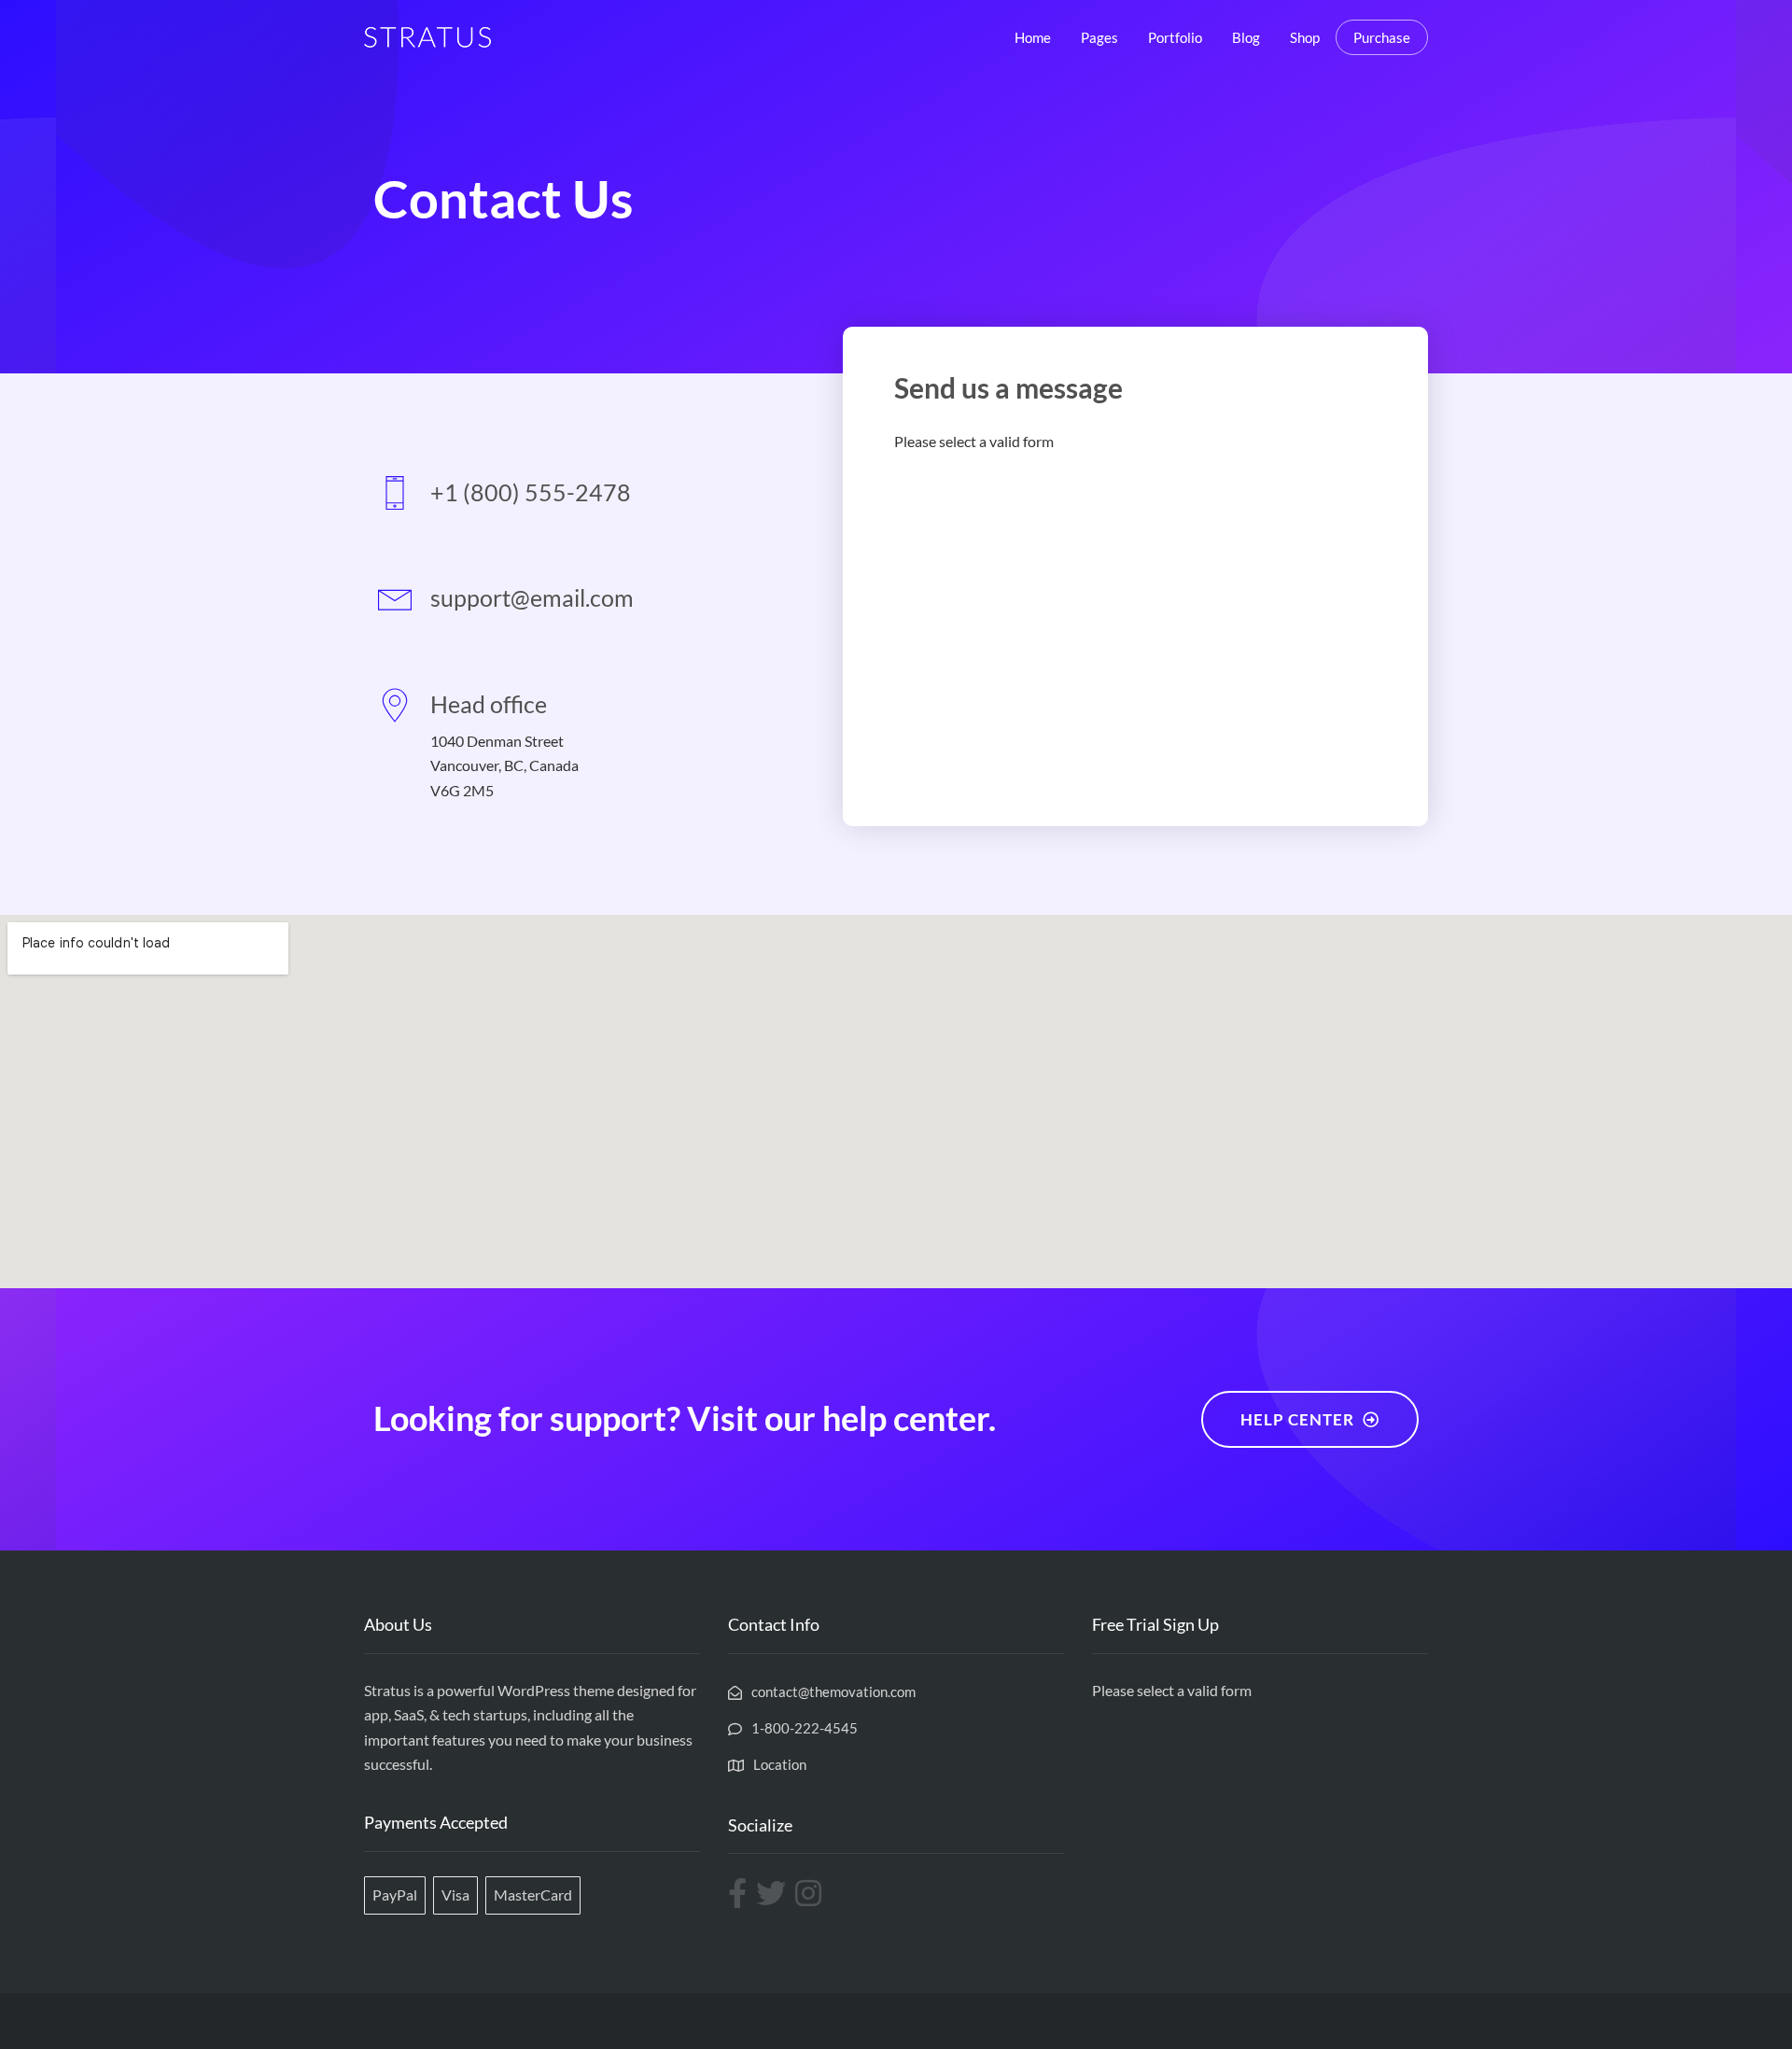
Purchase (1382, 37)
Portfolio (1175, 37)
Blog (1246, 37)
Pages (1099, 37)
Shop (1305, 37)
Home (1033, 37)
